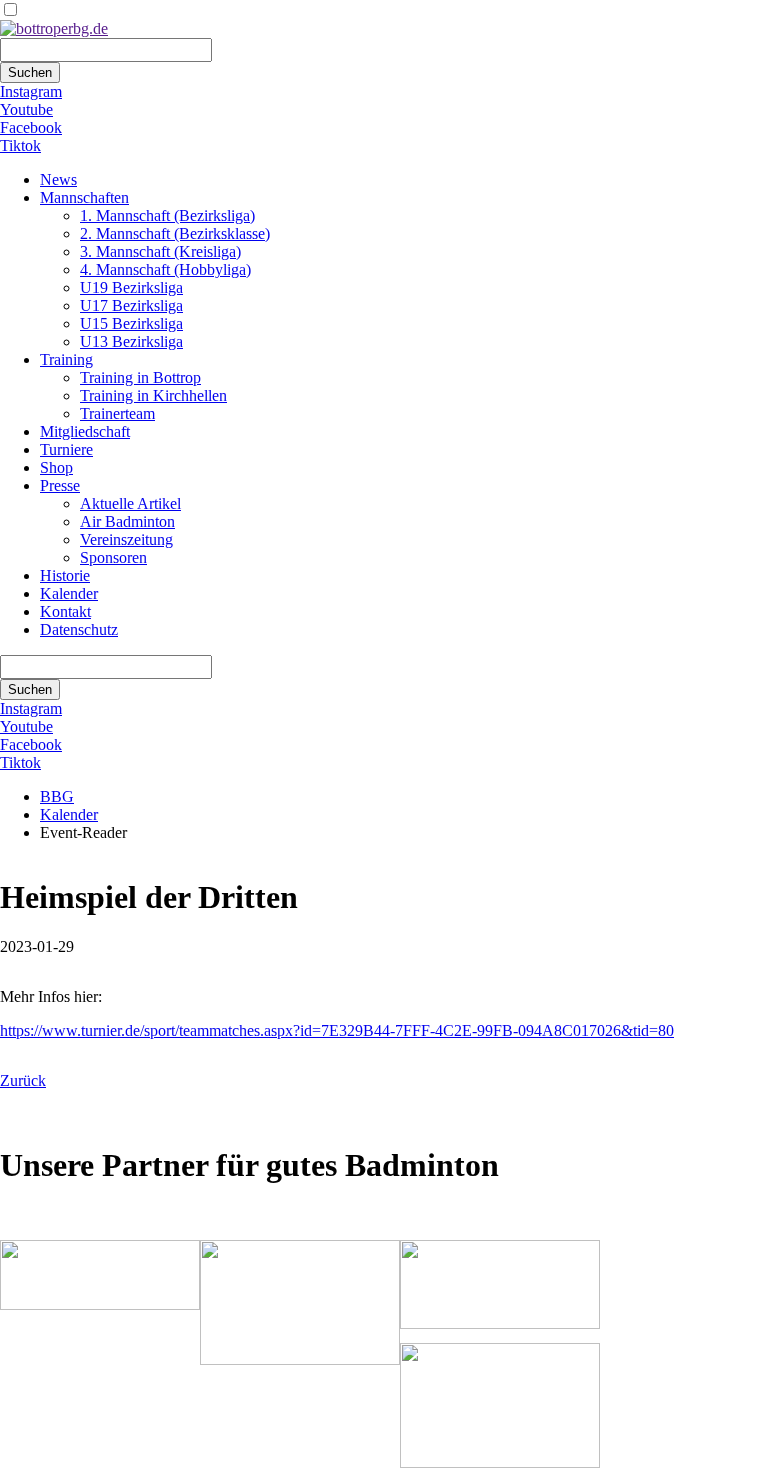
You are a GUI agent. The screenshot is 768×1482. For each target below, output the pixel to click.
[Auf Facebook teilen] (28, 1116)
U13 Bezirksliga (131, 341)
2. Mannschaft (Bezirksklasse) (175, 233)
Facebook (31, 127)
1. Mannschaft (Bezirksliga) (167, 215)
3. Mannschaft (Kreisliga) (160, 251)
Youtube (26, 109)
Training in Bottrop (140, 377)
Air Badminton (127, 521)
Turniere (66, 449)
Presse (60, 485)
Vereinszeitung (126, 539)
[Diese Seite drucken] (8, 1116)
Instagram (31, 91)
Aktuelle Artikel (130, 503)
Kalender (69, 593)
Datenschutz (79, 629)
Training (66, 359)
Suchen (30, 72)
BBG (57, 796)
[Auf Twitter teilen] (48, 1116)
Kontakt (65, 611)
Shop (56, 467)
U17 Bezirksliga (131, 305)
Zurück (23, 1080)
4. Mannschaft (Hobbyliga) (165, 269)
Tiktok (20, 145)
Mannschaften (84, 197)
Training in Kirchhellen (153, 395)
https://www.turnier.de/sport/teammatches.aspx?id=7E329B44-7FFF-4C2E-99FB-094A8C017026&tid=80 (337, 1030)
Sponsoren (113, 557)
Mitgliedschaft (85, 431)
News (58, 179)
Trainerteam (117, 413)
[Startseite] (54, 28)
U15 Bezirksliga (131, 323)
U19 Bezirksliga (131, 287)
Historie (65, 575)
